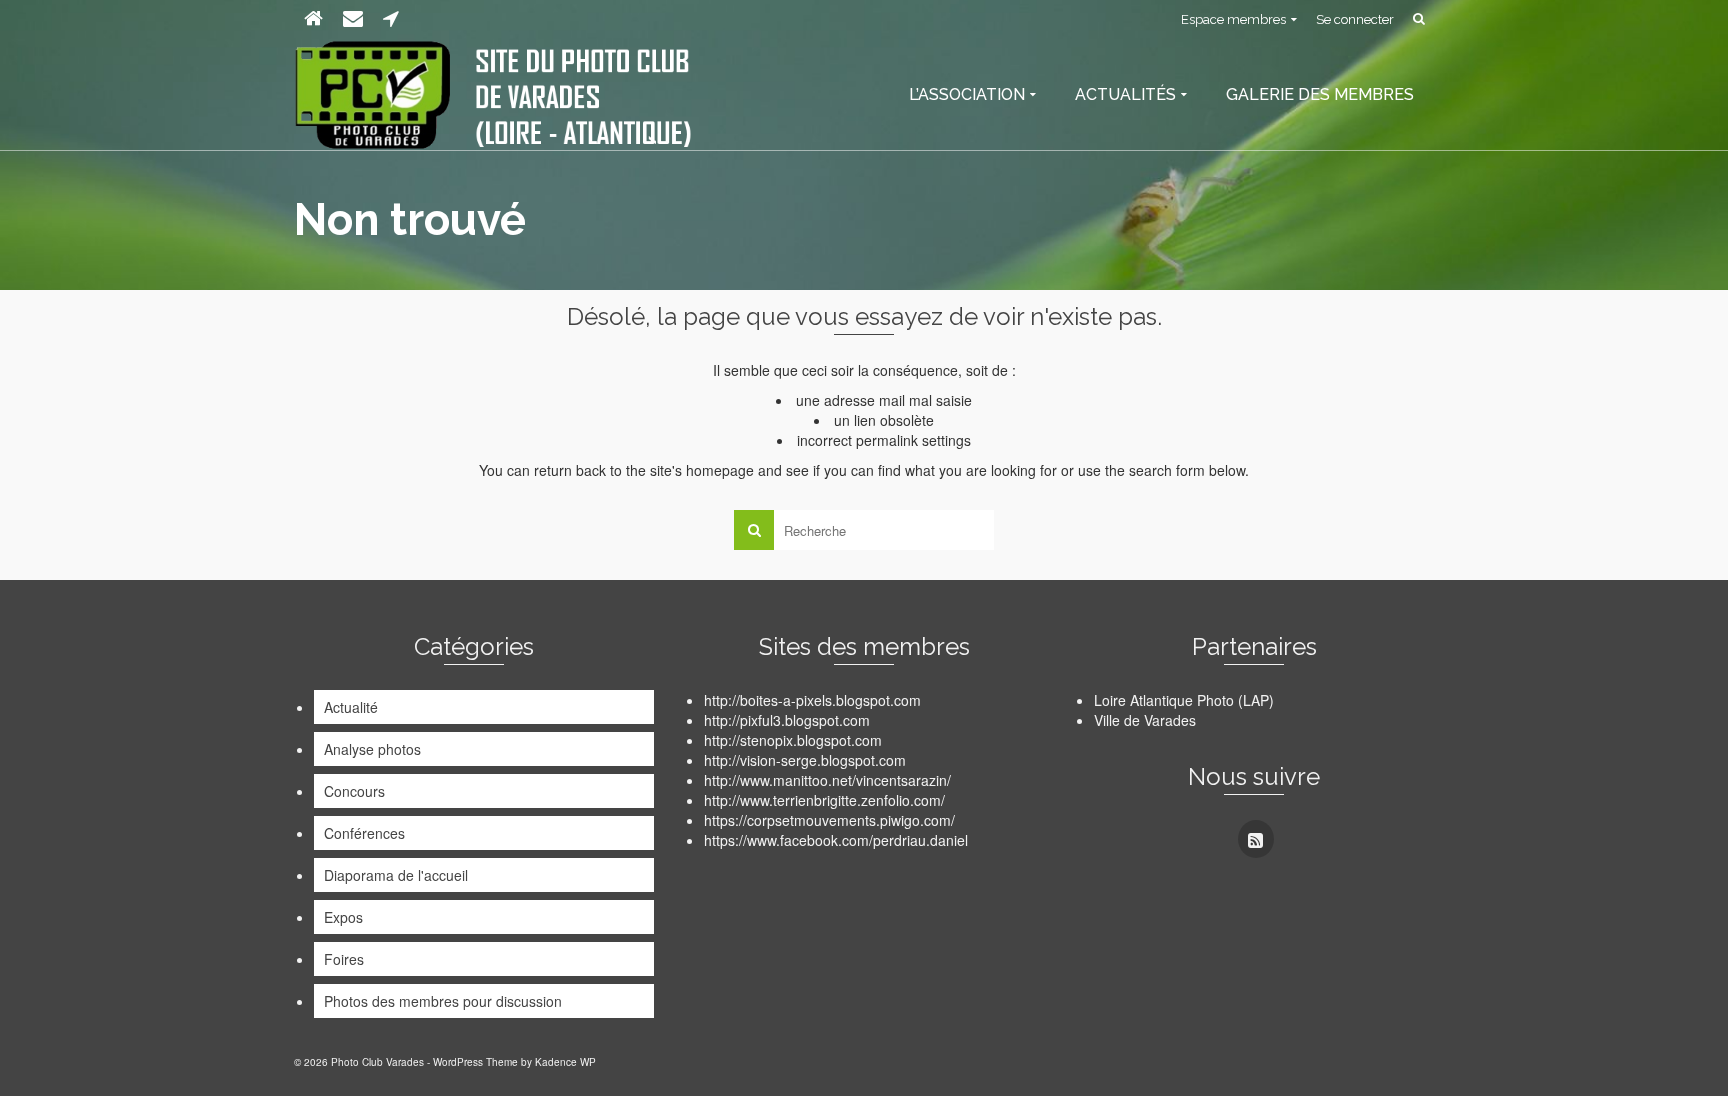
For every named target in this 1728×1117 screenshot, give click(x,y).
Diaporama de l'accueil (396, 875)
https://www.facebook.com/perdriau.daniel (836, 840)
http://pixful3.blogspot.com (787, 720)
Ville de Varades (1145, 720)
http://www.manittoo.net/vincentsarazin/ (827, 780)
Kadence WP (565, 1062)
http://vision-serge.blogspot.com (805, 760)
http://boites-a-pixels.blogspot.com (812, 700)
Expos (343, 917)
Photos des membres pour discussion (443, 1001)
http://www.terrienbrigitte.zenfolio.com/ (824, 800)
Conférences (364, 833)
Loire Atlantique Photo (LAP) (1184, 700)
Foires (344, 959)
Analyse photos (372, 749)
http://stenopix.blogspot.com (793, 740)
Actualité (351, 707)
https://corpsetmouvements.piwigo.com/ (829, 820)
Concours (354, 791)
